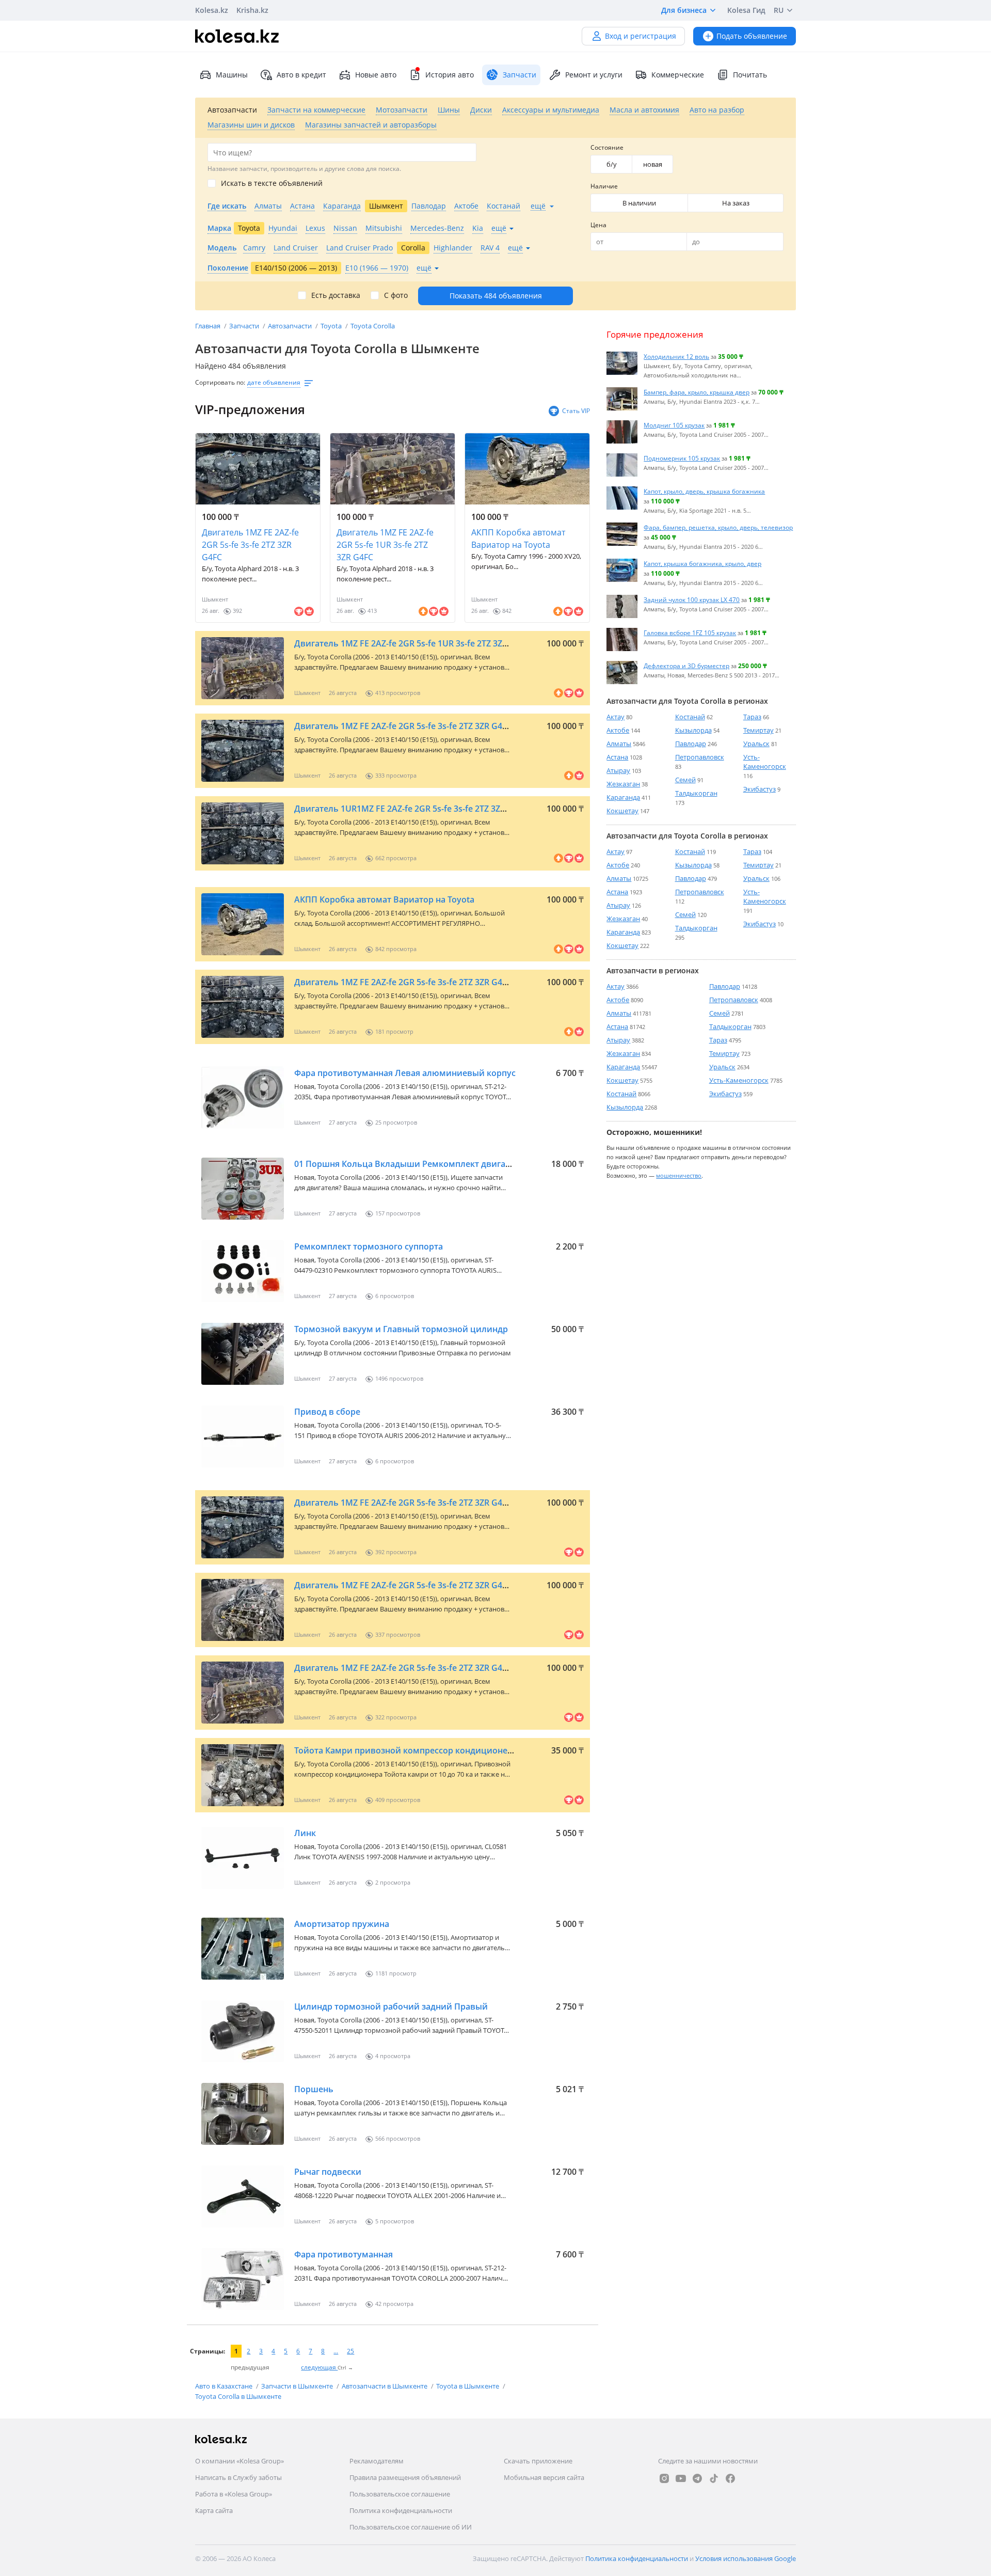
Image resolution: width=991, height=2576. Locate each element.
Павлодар (691, 744)
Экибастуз (760, 789)
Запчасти (245, 326)
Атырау (618, 770)
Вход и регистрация (641, 36)
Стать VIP (576, 411)
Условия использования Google (746, 2558)
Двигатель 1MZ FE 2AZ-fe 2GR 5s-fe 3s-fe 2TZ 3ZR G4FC (250, 545)
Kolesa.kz (212, 10)
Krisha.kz (252, 10)
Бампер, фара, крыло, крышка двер (697, 392)
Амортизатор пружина (342, 1924)
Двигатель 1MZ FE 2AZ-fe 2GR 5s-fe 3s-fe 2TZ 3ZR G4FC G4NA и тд (425, 726)
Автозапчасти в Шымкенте (385, 2386)
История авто (450, 75)
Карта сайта (214, 2510)
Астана (617, 757)
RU (779, 10)
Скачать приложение (538, 2461)
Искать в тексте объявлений (272, 183)
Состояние (607, 147)
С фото (396, 295)
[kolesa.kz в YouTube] (681, 2478)
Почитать (750, 75)
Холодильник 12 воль (676, 356)
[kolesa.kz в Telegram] (697, 2478)
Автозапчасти (291, 326)
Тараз (752, 717)
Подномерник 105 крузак (682, 458)
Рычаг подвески (328, 2172)
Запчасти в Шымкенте (298, 2386)
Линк (305, 1833)
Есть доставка (336, 295)
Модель (222, 248)
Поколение (228, 268)
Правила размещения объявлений (405, 2477)
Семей (685, 780)
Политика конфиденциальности (401, 2510)
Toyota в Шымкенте (468, 2386)
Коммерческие (678, 75)
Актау (616, 717)
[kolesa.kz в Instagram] (664, 2478)
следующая (319, 2367)
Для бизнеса (684, 10)
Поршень (314, 2089)
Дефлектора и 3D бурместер (686, 666)
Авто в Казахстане (225, 2386)
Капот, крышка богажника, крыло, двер (702, 563)
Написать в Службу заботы (238, 2477)
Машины (232, 75)
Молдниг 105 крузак (674, 425)
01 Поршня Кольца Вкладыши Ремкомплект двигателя (409, 1164)
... (336, 2351)
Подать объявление (752, 36)
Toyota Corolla (373, 326)
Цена (598, 225)
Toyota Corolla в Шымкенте (238, 2396)
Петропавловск (700, 757)
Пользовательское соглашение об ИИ (411, 2527)
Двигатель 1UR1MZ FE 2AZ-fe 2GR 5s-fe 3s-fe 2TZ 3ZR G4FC (411, 809)
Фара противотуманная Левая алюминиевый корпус (405, 1073)
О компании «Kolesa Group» (239, 2461)
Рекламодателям (377, 2461)
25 (350, 2351)
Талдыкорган (696, 793)
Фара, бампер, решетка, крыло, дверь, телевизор (718, 527)
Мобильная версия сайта (544, 2477)
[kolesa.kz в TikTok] (714, 2478)
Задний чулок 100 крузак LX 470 (692, 599)
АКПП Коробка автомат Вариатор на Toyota (518, 539)
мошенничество (679, 1175)
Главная (209, 326)
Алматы (619, 744)
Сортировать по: (220, 382)
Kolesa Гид (746, 10)
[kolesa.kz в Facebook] (730, 2478)
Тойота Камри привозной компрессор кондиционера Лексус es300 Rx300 (446, 1750)
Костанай (690, 717)
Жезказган (623, 784)
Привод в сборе (327, 1412)
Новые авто (376, 75)
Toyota (332, 326)
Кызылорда (693, 730)
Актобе (618, 730)
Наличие (604, 186)
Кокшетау (622, 811)
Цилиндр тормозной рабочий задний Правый (391, 2006)
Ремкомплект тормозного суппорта (369, 1246)
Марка (219, 228)
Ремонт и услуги (594, 75)
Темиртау (758, 730)
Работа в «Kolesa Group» (234, 2494)
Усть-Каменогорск (765, 762)
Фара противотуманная (343, 2254)
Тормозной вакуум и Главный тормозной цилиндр (401, 1329)
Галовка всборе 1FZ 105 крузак (690, 633)
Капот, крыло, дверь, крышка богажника (704, 491)
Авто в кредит (301, 75)
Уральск (756, 744)
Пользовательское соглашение (400, 2494)
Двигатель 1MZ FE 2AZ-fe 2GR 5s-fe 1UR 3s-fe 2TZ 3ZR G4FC (385, 545)
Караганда (623, 797)
